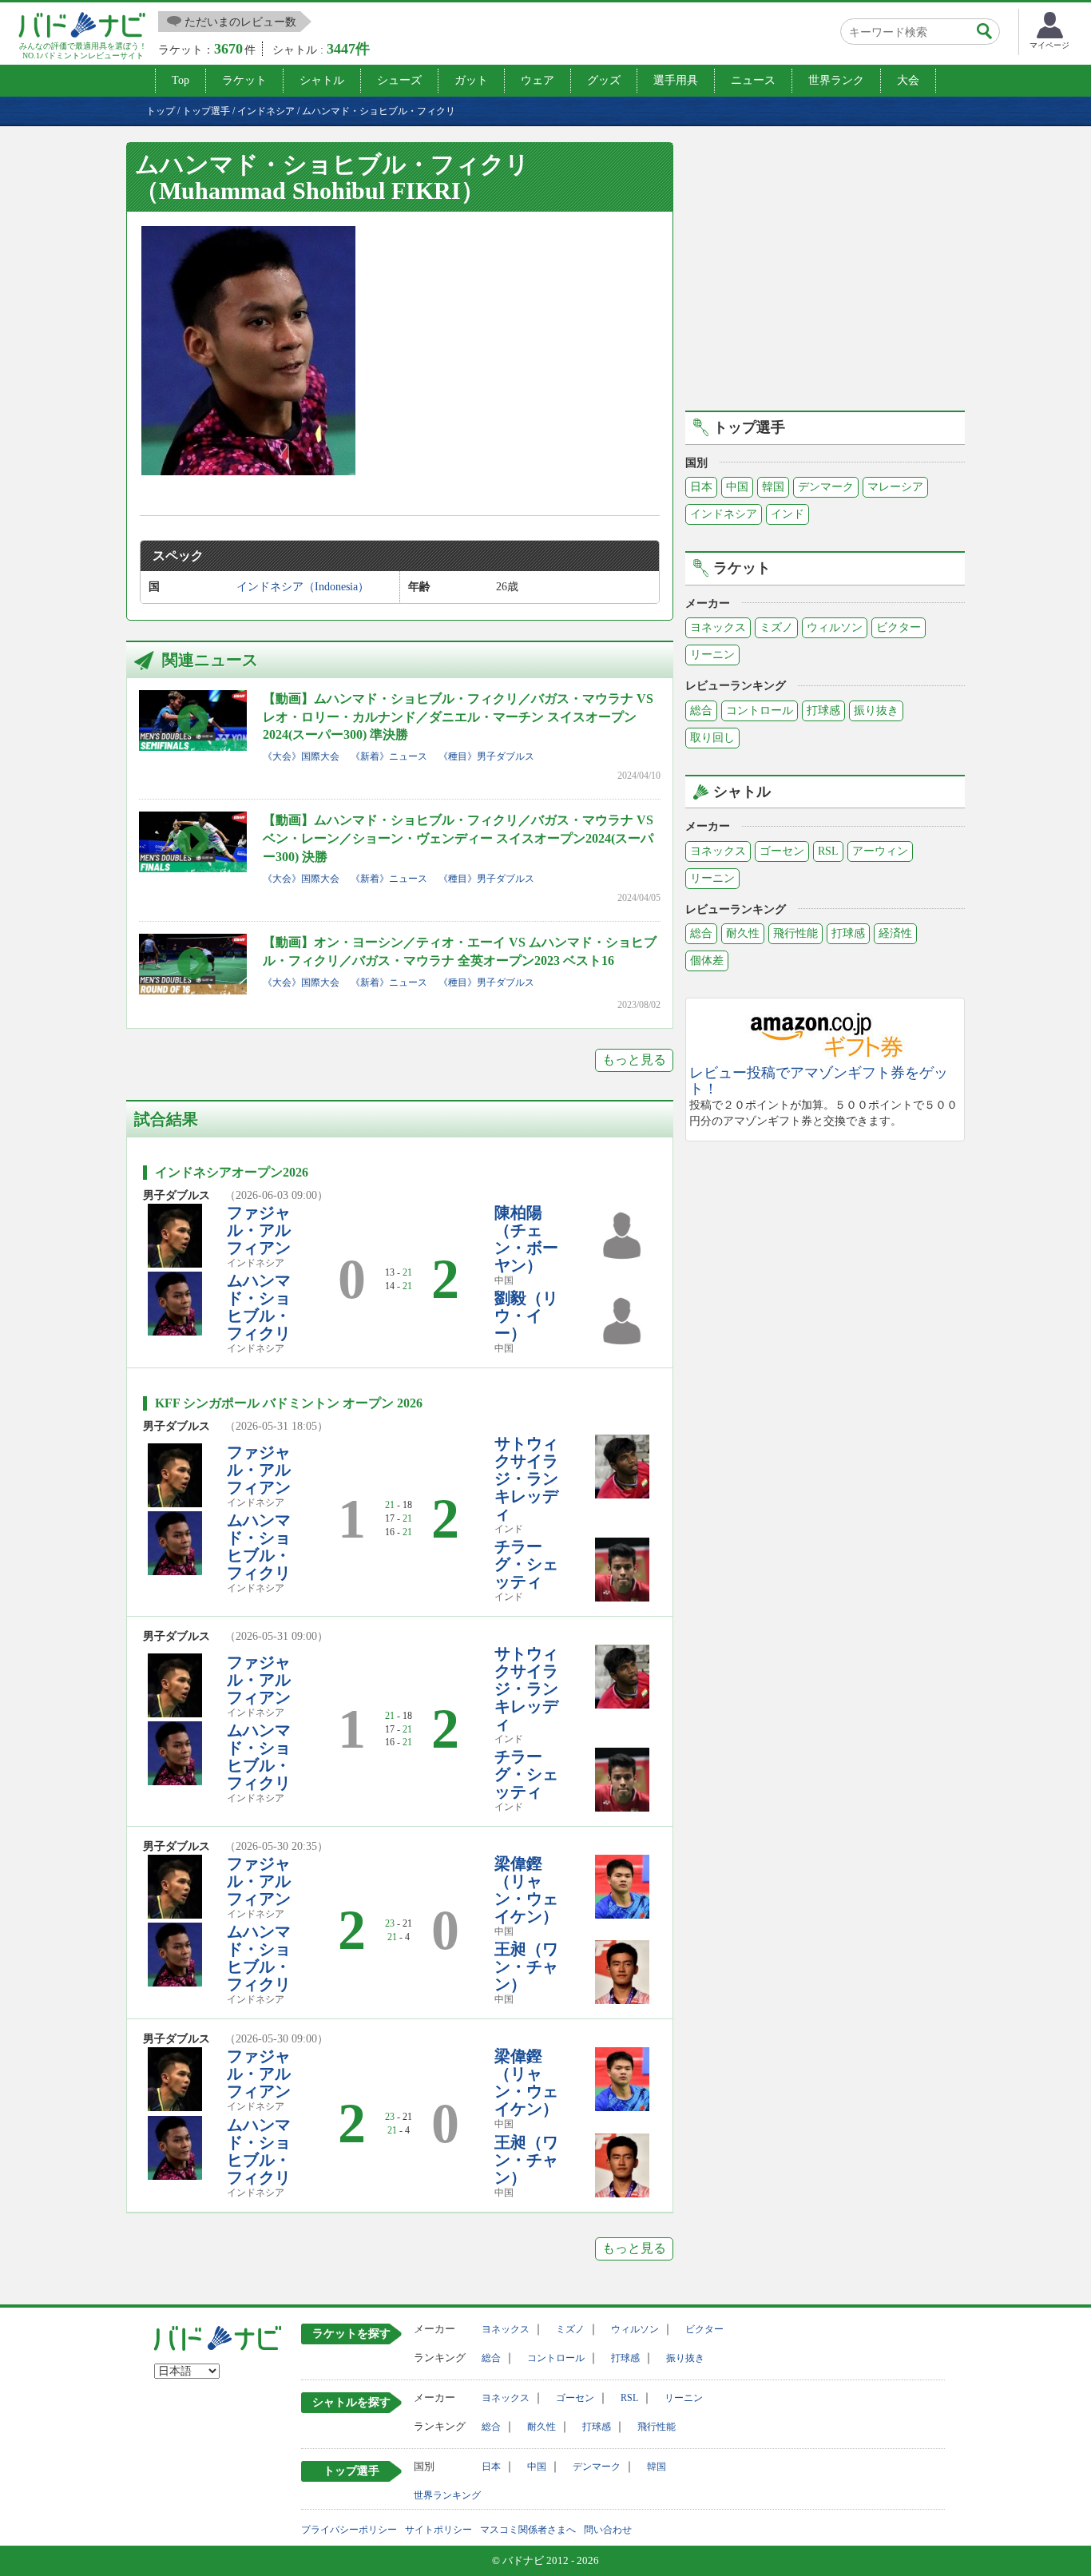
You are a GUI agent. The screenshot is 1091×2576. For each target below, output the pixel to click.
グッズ (604, 80)
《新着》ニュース (389, 756)
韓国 (773, 487)
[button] (248, 351)
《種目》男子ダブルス (486, 756)
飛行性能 (795, 933)
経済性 (895, 933)
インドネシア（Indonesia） (303, 587)
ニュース (753, 80)
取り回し (712, 738)
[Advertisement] (825, 274)
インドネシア (724, 514)
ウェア (538, 80)
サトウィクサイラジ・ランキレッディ (526, 1479)
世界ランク (836, 80)
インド (788, 514)
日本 (701, 487)
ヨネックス (718, 627)
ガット (471, 80)
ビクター (899, 627)
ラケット (244, 80)
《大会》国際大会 (301, 756)
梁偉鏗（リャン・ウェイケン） (526, 1890)
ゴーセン (782, 851)
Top (181, 80)
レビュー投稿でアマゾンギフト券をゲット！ (819, 1081)
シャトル (322, 80)
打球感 (823, 710)
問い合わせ (608, 2530)
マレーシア (895, 487)
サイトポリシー (438, 2530)
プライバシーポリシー (349, 2530)
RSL (828, 851)
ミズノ (776, 627)
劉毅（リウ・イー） (526, 1316)
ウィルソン (835, 627)
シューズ (399, 80)
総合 (701, 710)
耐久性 (743, 933)
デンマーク (826, 487)
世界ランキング (447, 2495)
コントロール (760, 710)
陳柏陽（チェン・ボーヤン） (526, 1239)
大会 (908, 80)
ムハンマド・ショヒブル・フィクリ (259, 1307)
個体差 (707, 961)
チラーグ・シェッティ (526, 1564)
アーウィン (880, 851)
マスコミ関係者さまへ (528, 2530)
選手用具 (676, 80)
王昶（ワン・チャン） (526, 1967)
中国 (737, 487)
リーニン (712, 655)
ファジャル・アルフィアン (259, 1230)
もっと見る (634, 1060)
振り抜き (876, 710)
